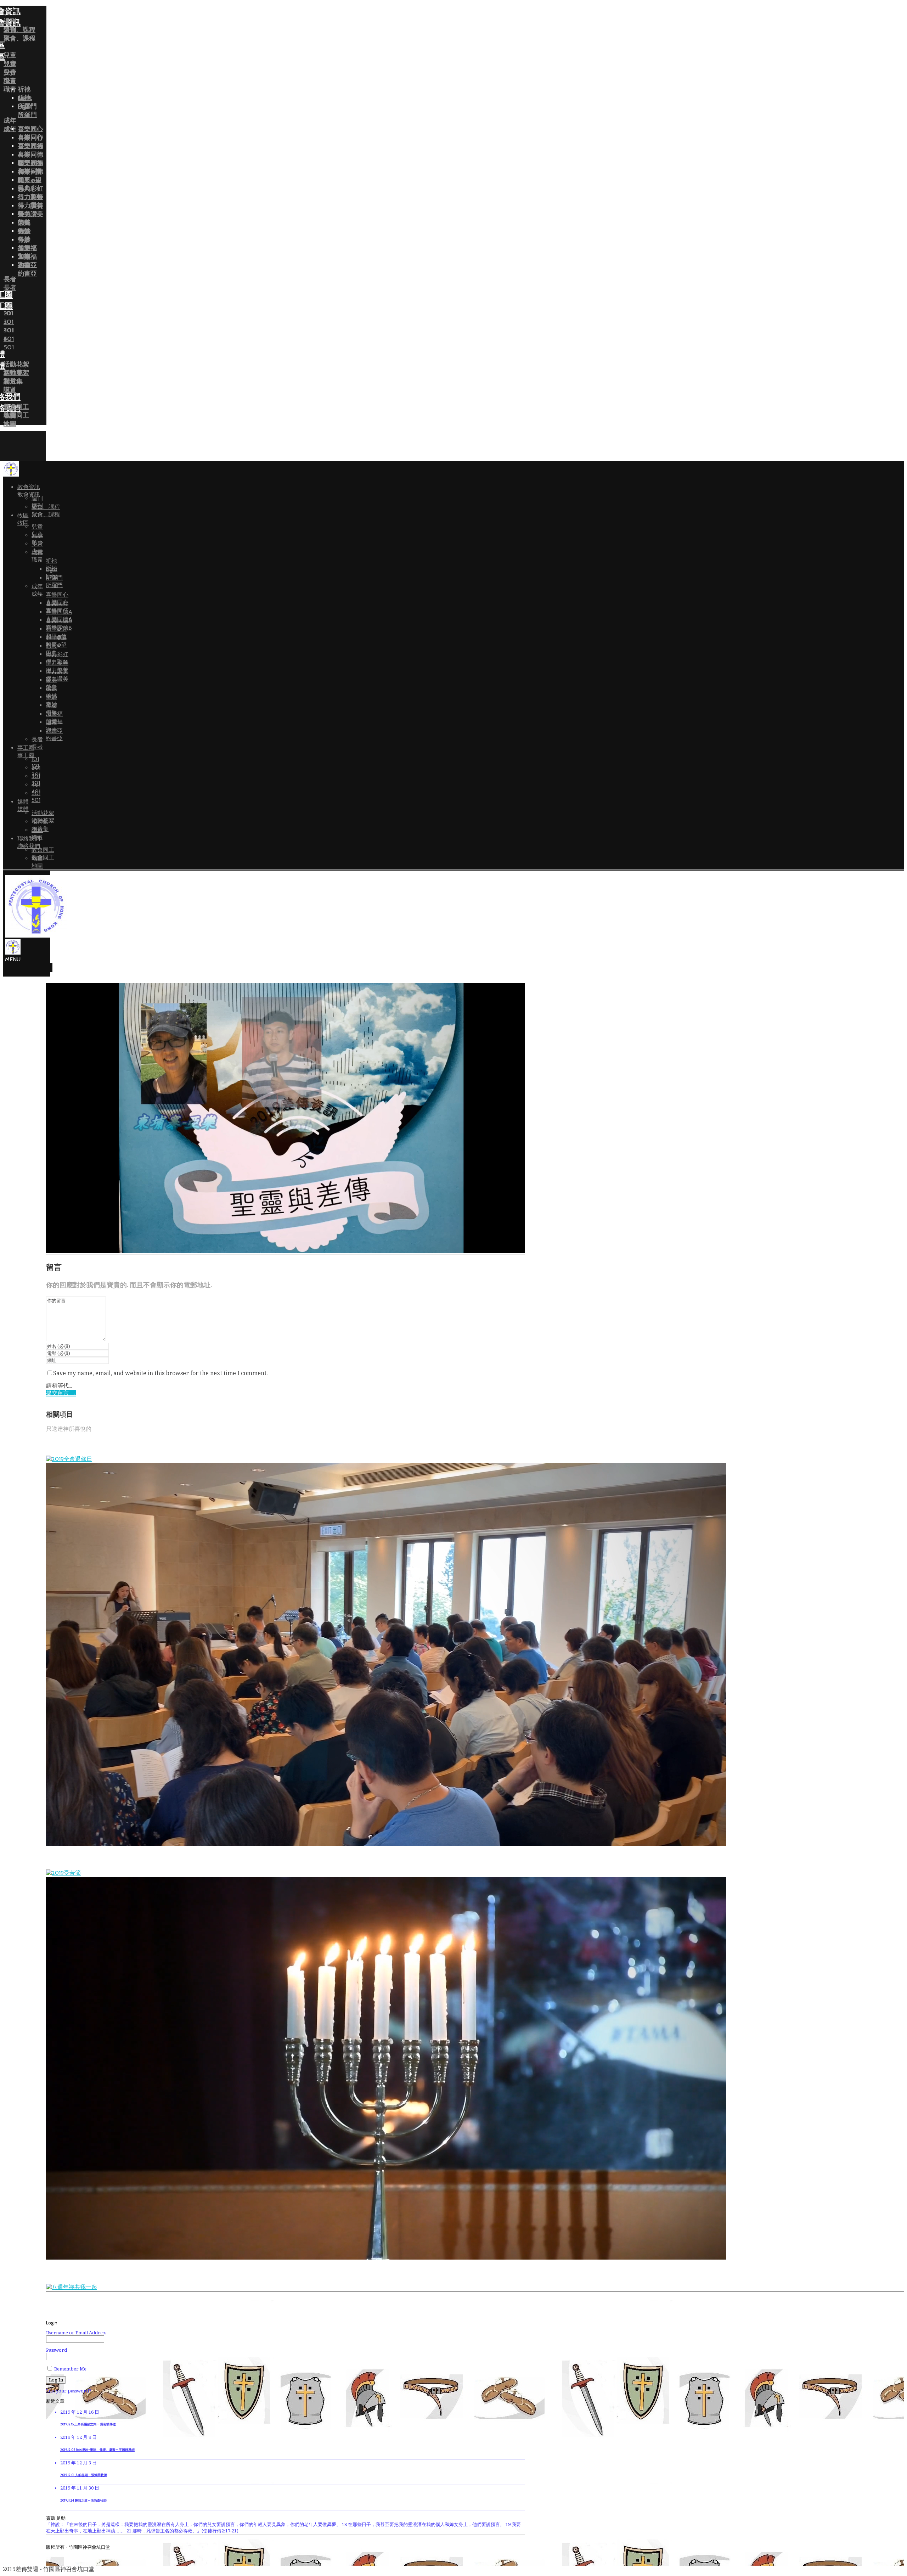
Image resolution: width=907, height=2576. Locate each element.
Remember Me (70, 2369)
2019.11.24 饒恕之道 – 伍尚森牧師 (83, 2501)
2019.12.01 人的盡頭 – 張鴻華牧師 (84, 2475)
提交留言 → (61, 1393)
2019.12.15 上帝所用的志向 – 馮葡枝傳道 (88, 2424)
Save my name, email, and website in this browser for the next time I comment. (160, 1373)
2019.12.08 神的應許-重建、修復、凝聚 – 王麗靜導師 (97, 2450)
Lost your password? (69, 2391)
